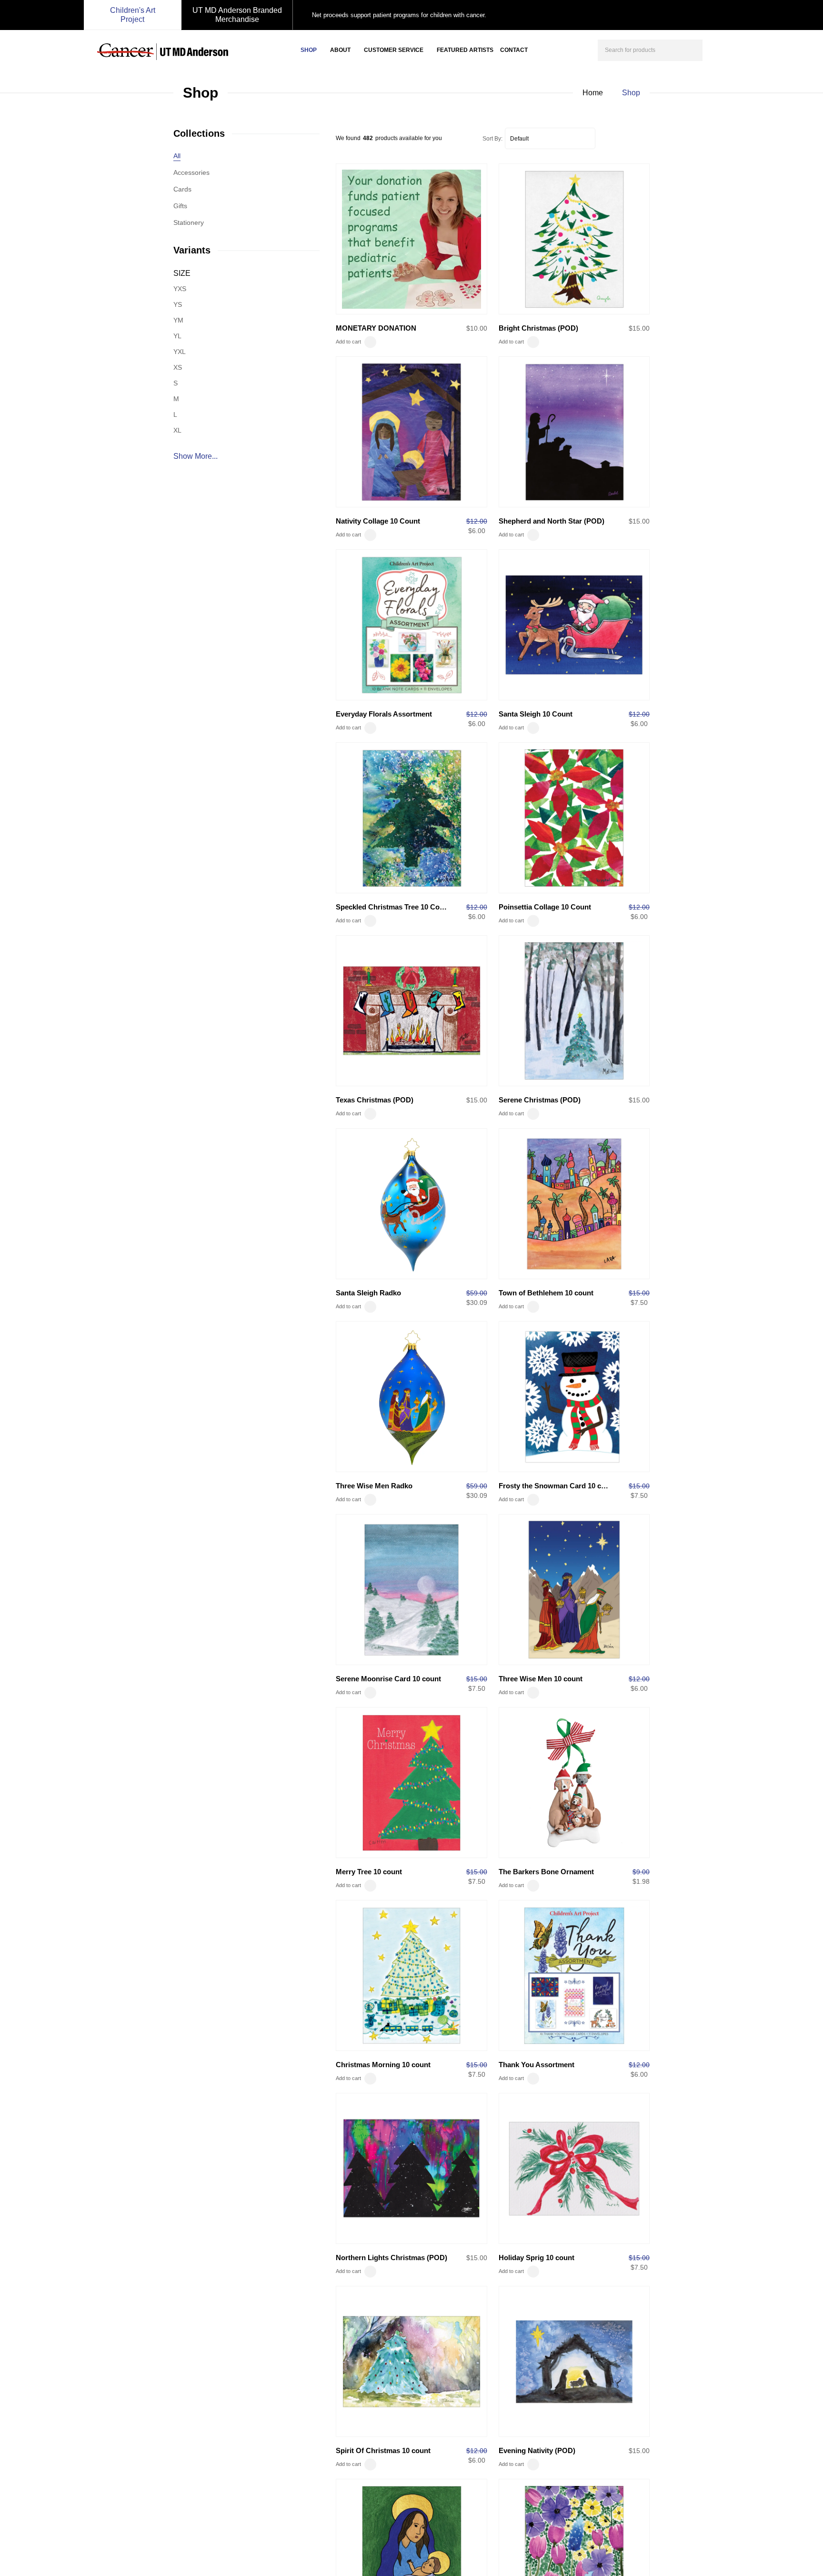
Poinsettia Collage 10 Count (545, 907)
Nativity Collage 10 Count (378, 521)
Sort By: (492, 139)
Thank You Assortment (537, 2065)
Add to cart (348, 342)
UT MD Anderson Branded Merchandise (237, 15)
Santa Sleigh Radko (368, 1293)
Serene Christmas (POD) (540, 1100)
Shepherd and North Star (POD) (552, 521)
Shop (309, 50)
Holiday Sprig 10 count (537, 2258)
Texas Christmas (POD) (375, 1100)
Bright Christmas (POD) (538, 328)
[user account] (718, 49)
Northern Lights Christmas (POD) (391, 2258)
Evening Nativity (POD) (537, 2450)
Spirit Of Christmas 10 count (383, 2450)
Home (593, 93)
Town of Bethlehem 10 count (546, 1293)
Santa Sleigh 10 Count (536, 714)
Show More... (196, 456)
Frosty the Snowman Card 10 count (557, 1486)
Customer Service (394, 50)
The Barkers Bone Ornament (546, 1872)
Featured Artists (465, 50)
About (340, 50)
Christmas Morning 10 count (383, 2065)
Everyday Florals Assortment (384, 714)
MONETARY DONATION (376, 328)
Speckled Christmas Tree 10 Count (393, 907)
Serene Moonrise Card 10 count (388, 1679)
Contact (514, 50)
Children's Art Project (133, 15)
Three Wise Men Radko (374, 1486)
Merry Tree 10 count (369, 1872)
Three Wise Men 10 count (541, 1679)
